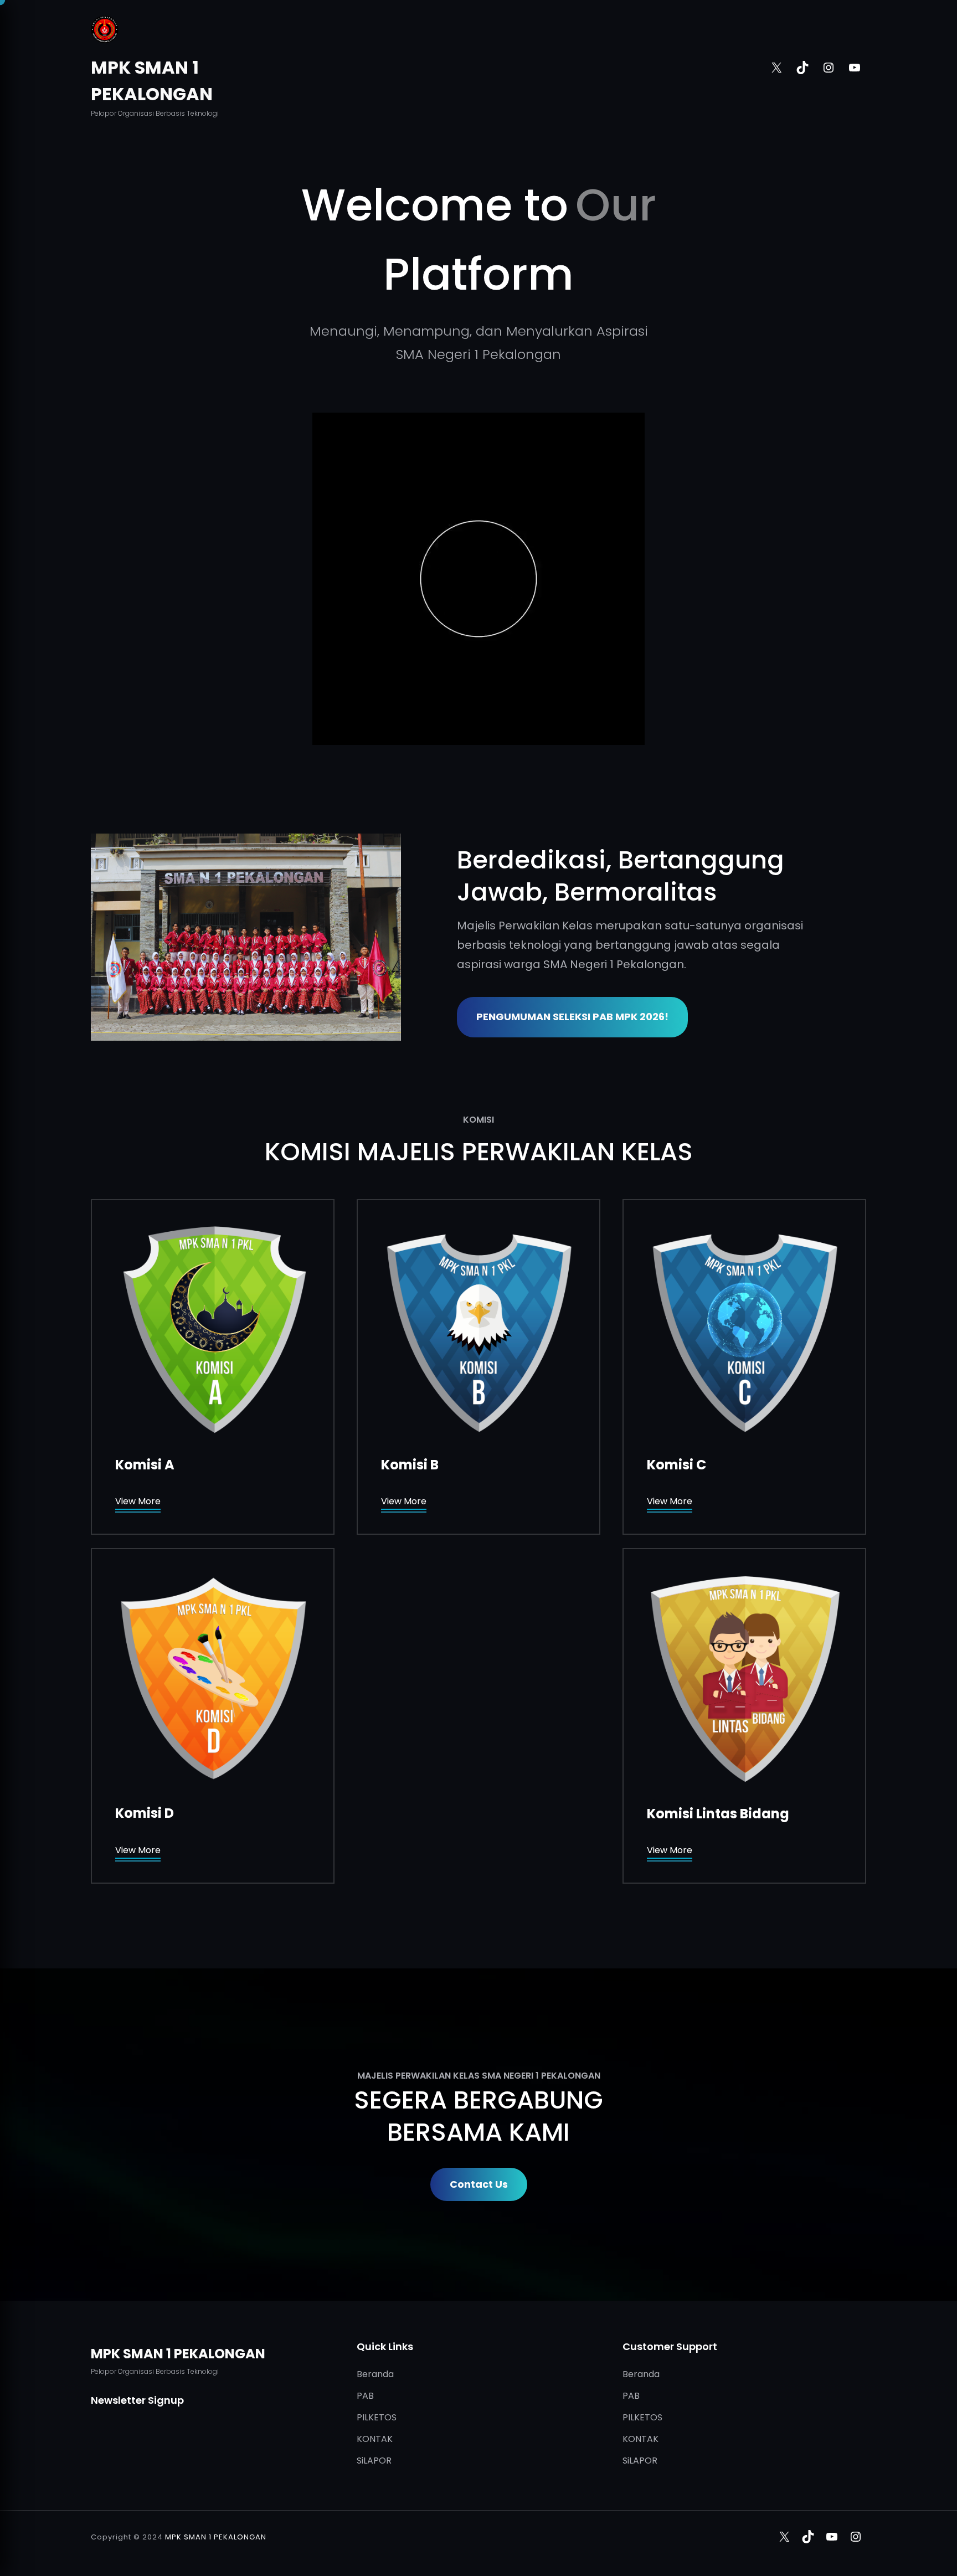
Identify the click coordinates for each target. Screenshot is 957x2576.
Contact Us (479, 2184)
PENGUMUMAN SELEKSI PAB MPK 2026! (572, 1017)
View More (138, 1501)
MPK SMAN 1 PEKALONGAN (178, 2354)
